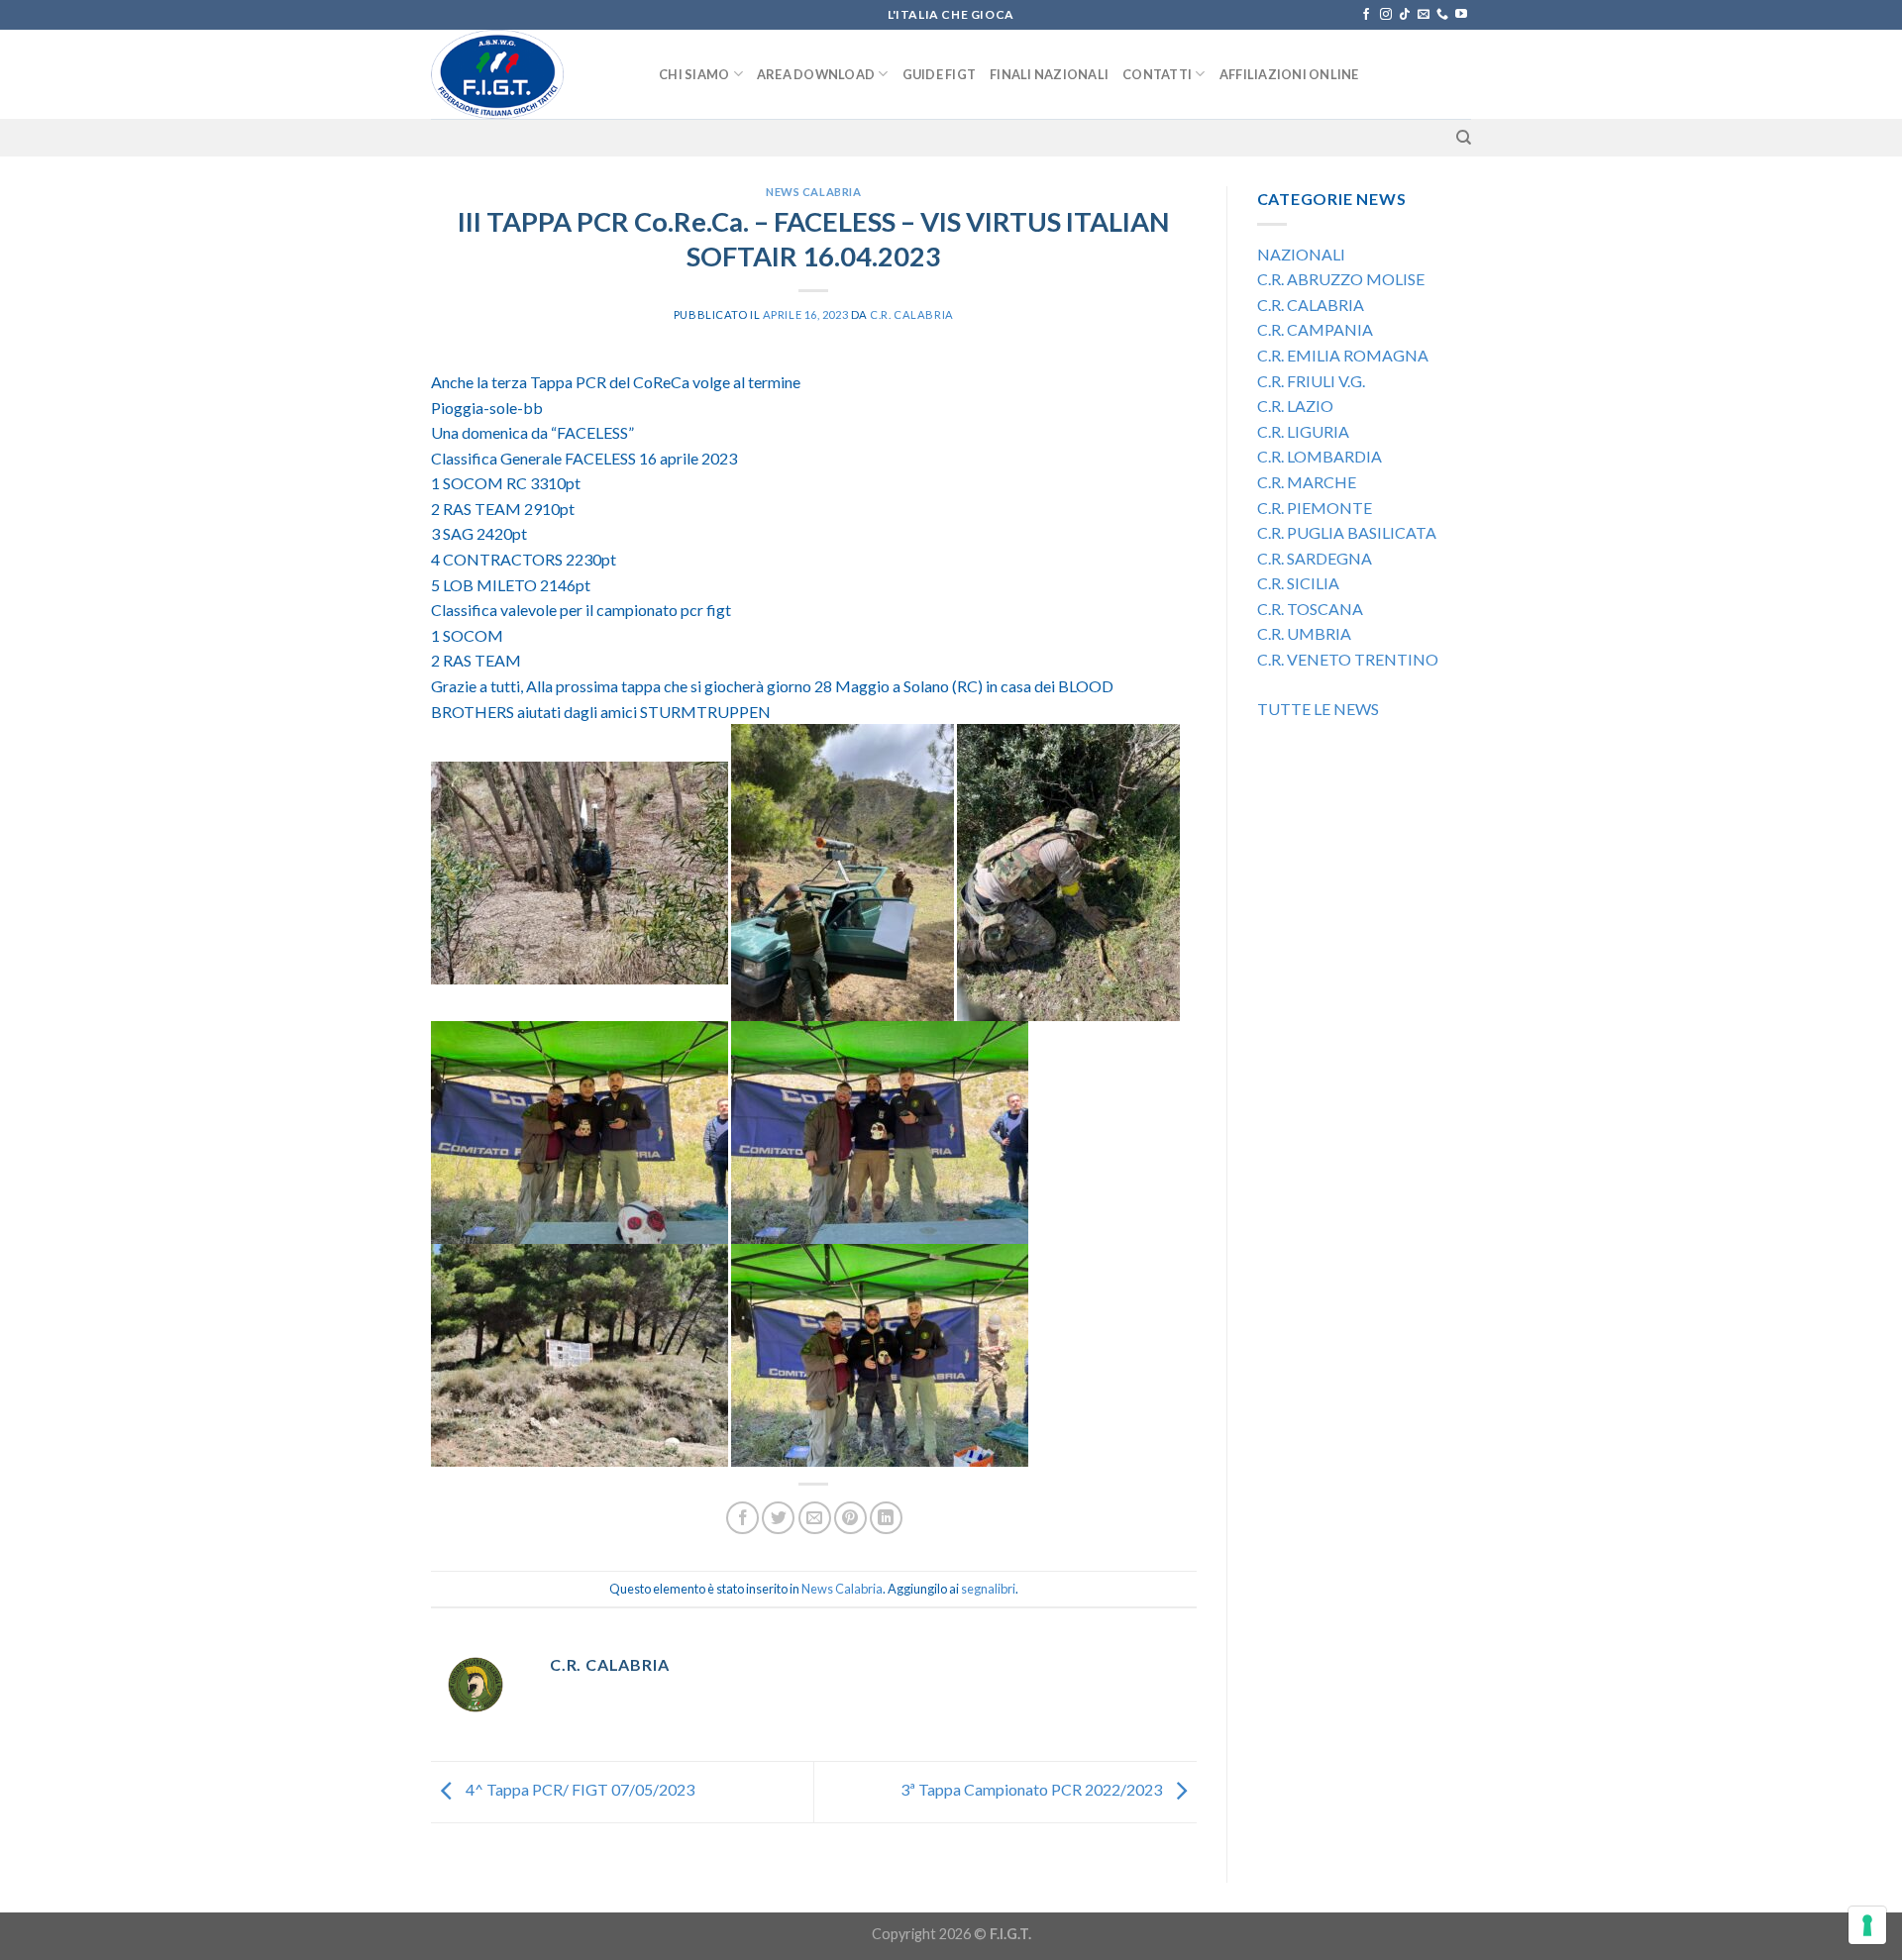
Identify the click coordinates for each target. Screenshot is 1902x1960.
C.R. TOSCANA (1310, 609)
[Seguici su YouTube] (1461, 15)
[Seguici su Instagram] (1386, 15)
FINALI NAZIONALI (1049, 74)
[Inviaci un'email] (1424, 15)
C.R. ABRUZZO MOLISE (1341, 279)
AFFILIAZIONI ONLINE (1289, 74)
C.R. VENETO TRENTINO (1348, 659)
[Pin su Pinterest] (850, 1518)
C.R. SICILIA (1298, 583)
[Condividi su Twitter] (778, 1518)
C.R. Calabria (911, 314)
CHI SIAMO (694, 74)
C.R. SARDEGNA (1315, 558)
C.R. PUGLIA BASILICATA (1347, 532)
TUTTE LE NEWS (1318, 709)
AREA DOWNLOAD (816, 74)
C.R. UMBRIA (1304, 633)
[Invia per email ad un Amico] (815, 1518)
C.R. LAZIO (1295, 406)
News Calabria (813, 192)
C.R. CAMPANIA (1315, 329)
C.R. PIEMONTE (1315, 508)
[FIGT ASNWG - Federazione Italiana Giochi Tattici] (530, 74)
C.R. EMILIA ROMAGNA (1344, 355)
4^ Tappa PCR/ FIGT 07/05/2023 (579, 1789)
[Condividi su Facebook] (742, 1518)
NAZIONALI (1301, 254)
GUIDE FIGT (940, 74)
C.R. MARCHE (1307, 482)
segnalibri (988, 1589)
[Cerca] (1464, 138)
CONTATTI (1157, 74)
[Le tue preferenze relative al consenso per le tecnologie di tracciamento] (1867, 1925)
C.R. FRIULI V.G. (1311, 381)
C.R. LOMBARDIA (1320, 456)
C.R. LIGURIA (1303, 431)
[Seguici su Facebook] (1366, 15)
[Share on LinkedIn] (886, 1518)
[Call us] (1442, 15)
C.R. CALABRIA (1311, 305)
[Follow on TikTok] (1405, 15)
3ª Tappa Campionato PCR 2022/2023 (1033, 1789)
